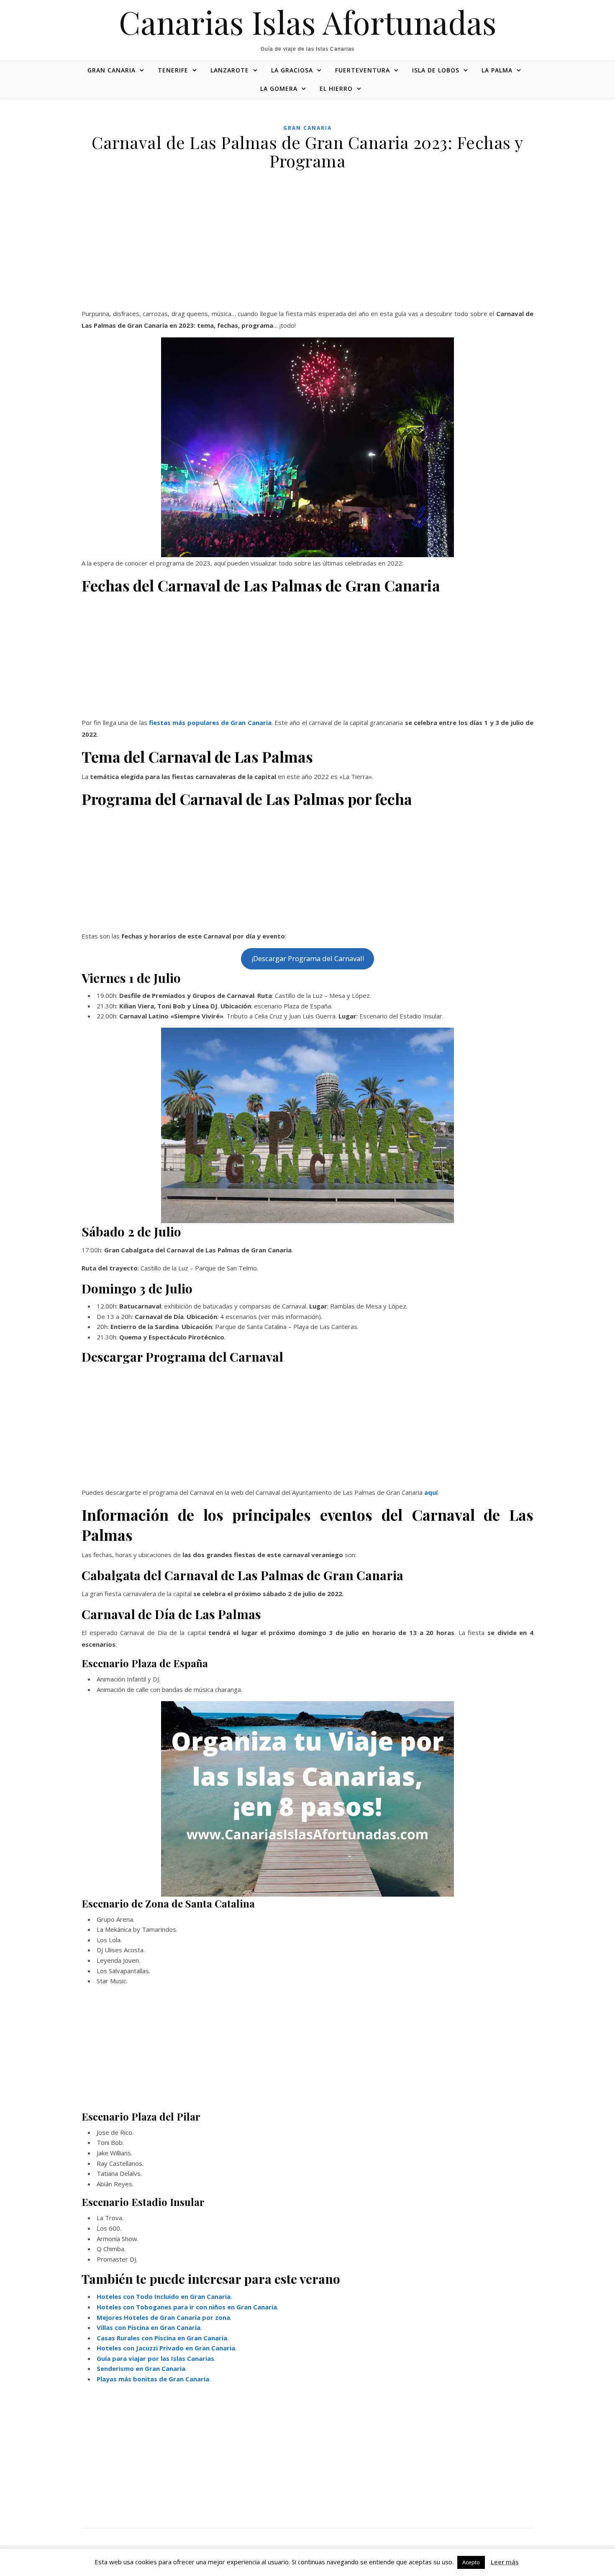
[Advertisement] (307, 246)
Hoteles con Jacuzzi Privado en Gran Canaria (166, 2348)
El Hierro (336, 89)
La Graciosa (292, 70)
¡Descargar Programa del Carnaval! (308, 958)
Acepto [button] (471, 2562)
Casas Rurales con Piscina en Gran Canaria (162, 2338)
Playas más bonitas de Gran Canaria (153, 2379)
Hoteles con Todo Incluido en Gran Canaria (164, 2296)
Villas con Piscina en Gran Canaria (149, 2327)
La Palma (497, 70)
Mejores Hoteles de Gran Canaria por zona (163, 2317)
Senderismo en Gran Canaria (141, 2368)
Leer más (505, 2562)
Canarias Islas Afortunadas (308, 22)
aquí (431, 1492)
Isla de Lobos (436, 70)
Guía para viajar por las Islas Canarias (155, 2358)
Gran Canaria (111, 70)
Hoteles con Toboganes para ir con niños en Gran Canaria (187, 2307)
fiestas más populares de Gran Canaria (210, 722)
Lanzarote (230, 70)
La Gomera (279, 89)
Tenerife (173, 70)
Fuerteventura (363, 70)
